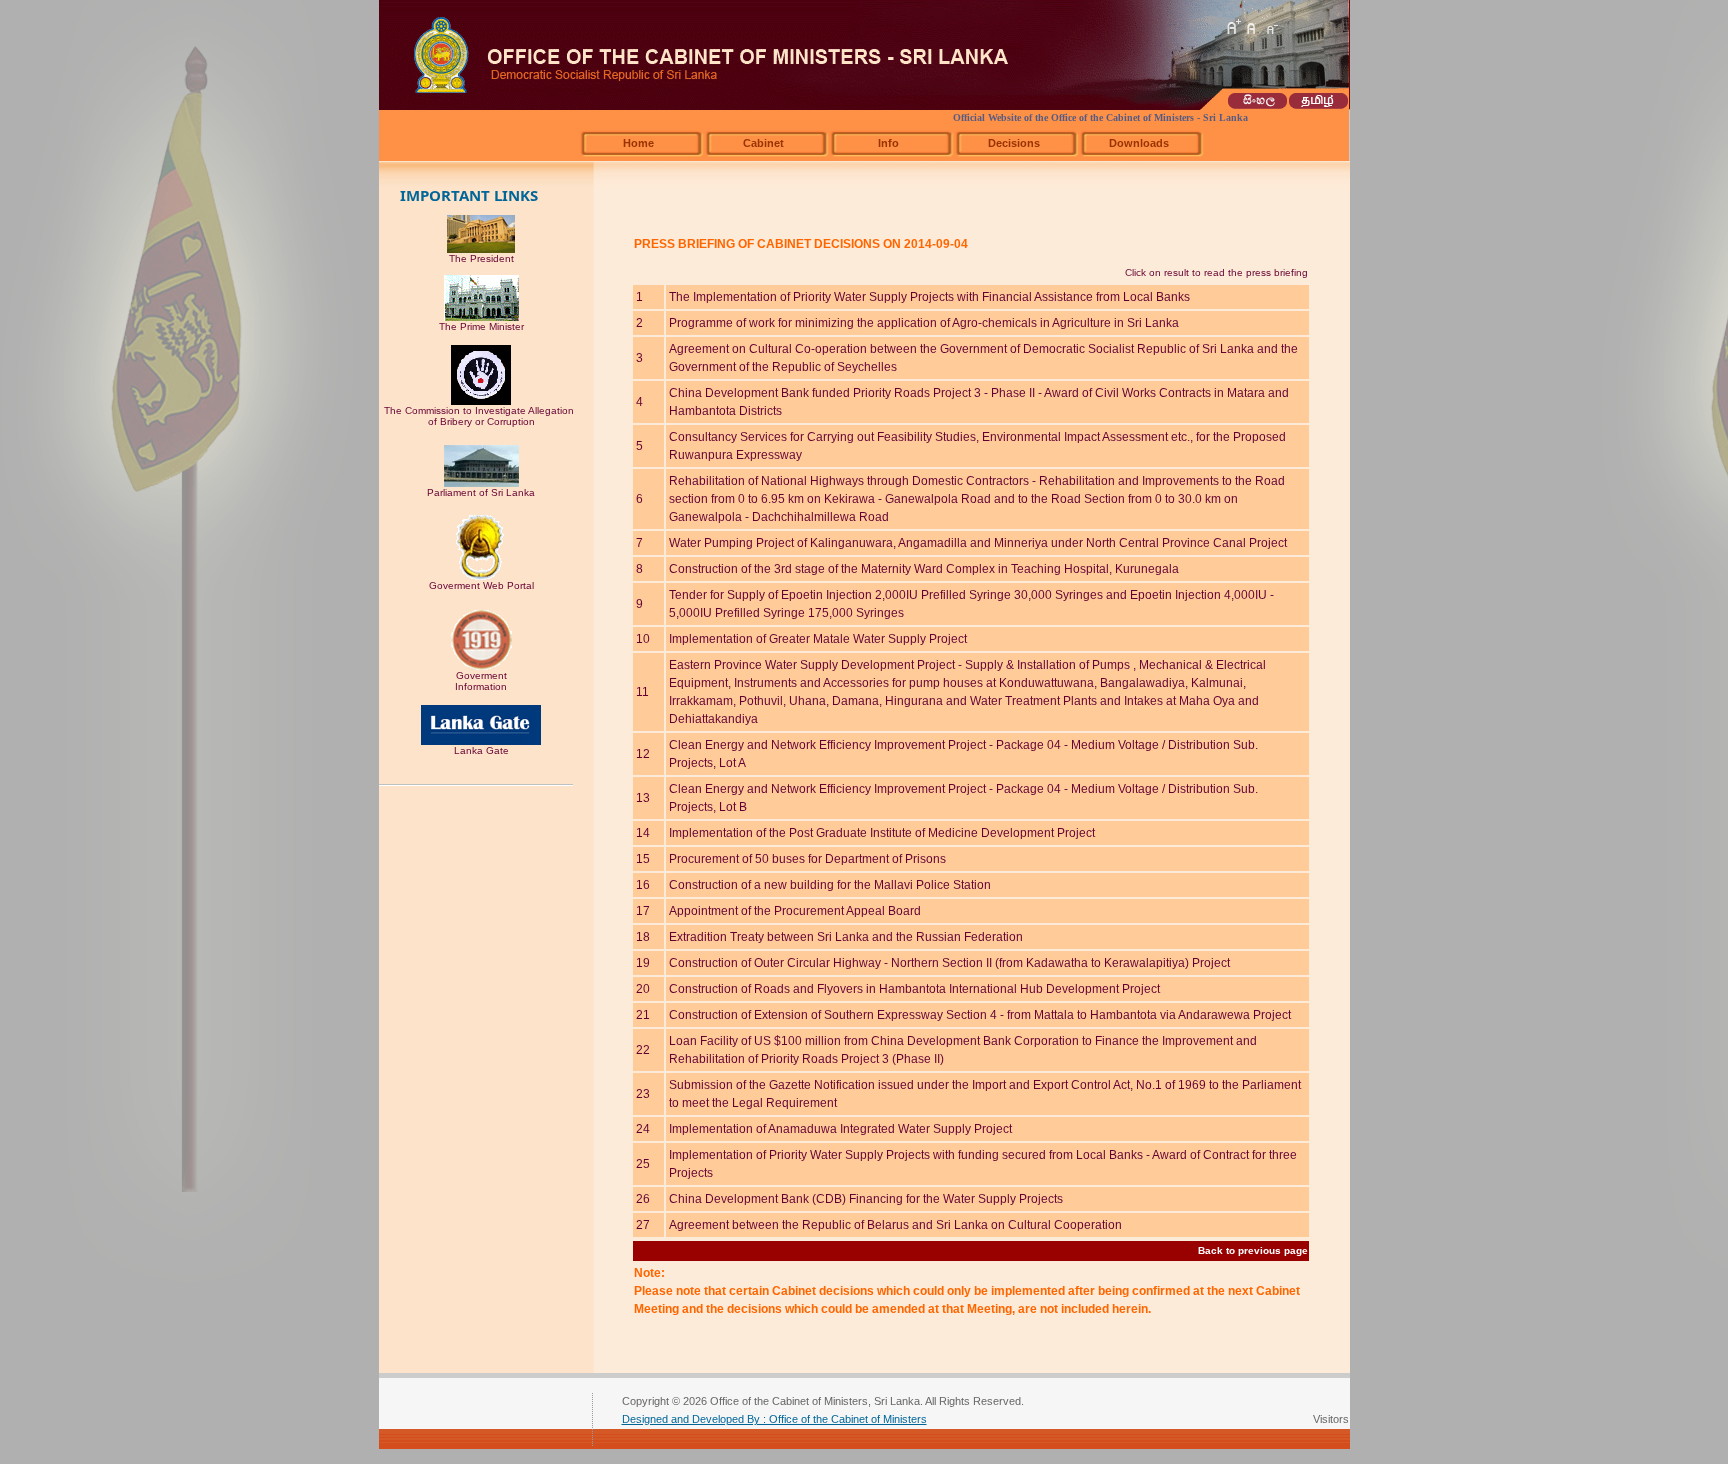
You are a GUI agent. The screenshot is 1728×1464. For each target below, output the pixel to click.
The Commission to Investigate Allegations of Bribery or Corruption (481, 416)
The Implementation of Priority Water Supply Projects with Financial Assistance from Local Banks (929, 297)
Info (888, 143)
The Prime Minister (481, 326)
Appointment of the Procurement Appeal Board (795, 911)
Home (638, 143)
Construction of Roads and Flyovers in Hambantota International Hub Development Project (914, 989)
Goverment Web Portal (481, 585)
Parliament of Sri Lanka (481, 492)
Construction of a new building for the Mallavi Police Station (830, 885)
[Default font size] (1252, 27)
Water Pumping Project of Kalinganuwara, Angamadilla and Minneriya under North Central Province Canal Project (978, 543)
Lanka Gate (481, 750)
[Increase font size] (1233, 27)
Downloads (1139, 143)
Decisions (1014, 143)
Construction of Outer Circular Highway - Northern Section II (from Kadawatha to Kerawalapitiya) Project (949, 963)
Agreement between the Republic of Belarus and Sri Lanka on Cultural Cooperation (895, 1225)
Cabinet (763, 143)
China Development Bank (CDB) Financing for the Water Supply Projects (866, 1199)
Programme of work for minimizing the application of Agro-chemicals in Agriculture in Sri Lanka (924, 323)
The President (481, 258)
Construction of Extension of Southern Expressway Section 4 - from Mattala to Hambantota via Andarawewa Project (980, 1015)
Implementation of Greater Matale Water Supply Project (818, 639)
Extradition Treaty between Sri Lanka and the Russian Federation (846, 937)
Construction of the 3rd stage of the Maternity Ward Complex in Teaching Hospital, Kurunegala (924, 569)
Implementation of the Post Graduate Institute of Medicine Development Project (882, 833)
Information (481, 686)
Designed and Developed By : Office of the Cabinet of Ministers (774, 1419)
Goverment (481, 675)
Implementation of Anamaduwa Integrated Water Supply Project (840, 1129)
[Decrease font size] (1271, 27)
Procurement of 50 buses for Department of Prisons (807, 859)
